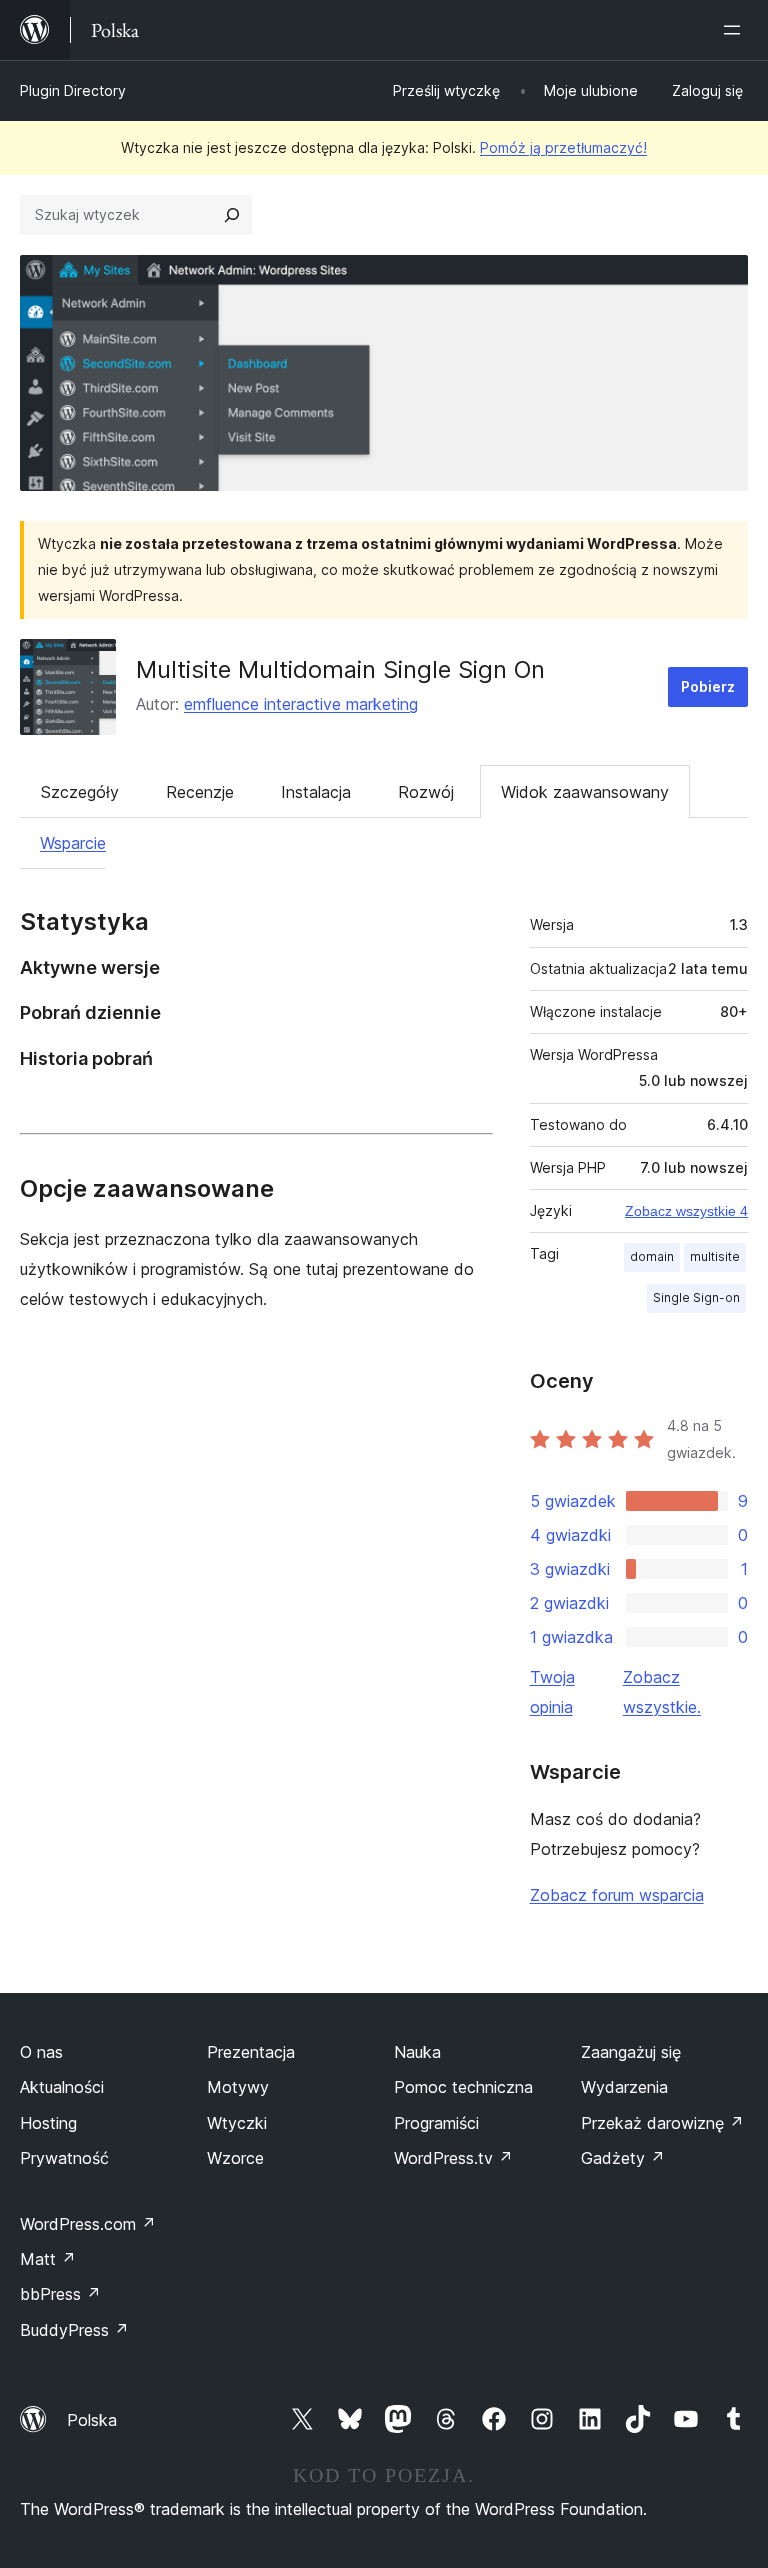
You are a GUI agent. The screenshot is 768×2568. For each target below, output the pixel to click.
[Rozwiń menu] (736, 30)
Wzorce (235, 2158)
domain (652, 1256)
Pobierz (708, 686)
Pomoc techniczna (463, 2087)
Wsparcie (73, 843)
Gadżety (623, 2158)
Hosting (48, 2123)
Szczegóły (80, 792)
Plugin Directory (73, 90)
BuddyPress (74, 2330)
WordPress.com (88, 2224)
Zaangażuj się (631, 2052)
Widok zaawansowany (585, 792)
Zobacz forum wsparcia (617, 1895)
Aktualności (62, 2087)
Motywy (238, 2087)
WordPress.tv (453, 2158)
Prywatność (64, 2158)
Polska (92, 2420)
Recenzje (200, 792)
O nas (41, 2052)
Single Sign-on (696, 1297)
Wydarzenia (624, 2087)
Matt (48, 2259)
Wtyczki (237, 2123)
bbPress (60, 2294)
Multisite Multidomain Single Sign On (340, 669)
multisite (715, 1256)
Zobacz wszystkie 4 (686, 1211)
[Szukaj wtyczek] (232, 215)
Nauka (417, 2052)
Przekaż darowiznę (662, 2123)
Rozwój (426, 792)
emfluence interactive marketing (301, 704)
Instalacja (316, 792)
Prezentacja (251, 2052)
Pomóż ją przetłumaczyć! (563, 147)
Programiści (436, 2123)
